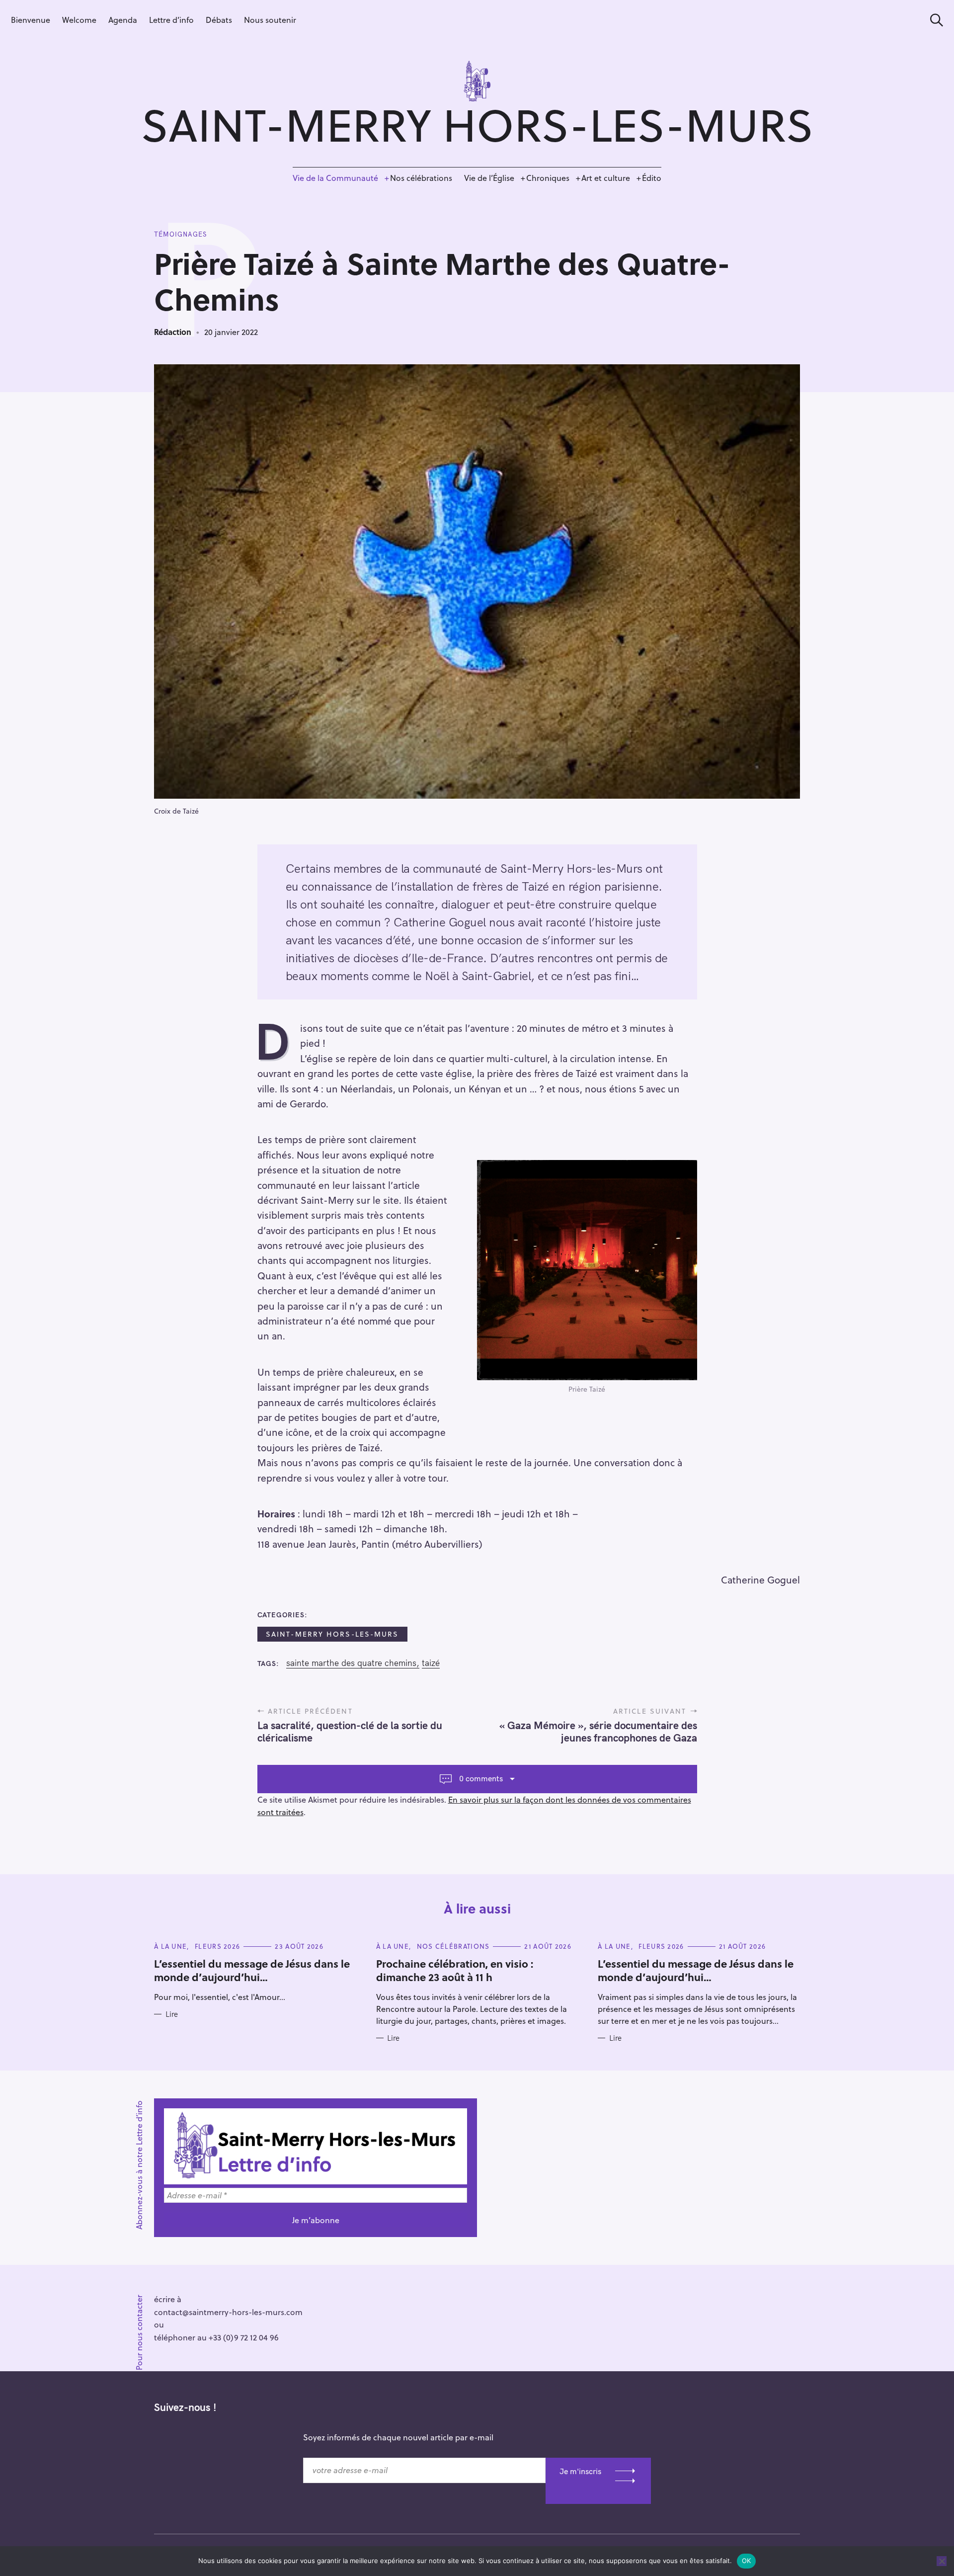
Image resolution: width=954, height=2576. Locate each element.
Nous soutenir (270, 20)
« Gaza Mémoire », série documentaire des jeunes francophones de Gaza (598, 1731)
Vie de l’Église (489, 178)
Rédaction (173, 332)
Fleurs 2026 (217, 1946)
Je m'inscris (580, 2471)
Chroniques (548, 178)
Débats (219, 20)
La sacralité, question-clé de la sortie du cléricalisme (350, 1731)
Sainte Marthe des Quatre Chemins (351, 1663)
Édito (652, 178)
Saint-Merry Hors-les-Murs (332, 1634)
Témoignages (180, 234)
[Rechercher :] (933, 20)
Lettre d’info (171, 20)
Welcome (79, 20)
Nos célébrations (421, 178)
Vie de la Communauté (335, 178)
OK (747, 2561)
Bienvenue (31, 20)
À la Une (170, 1946)
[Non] (942, 2561)
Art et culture (606, 178)
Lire (172, 2014)
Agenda (123, 20)
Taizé (431, 1663)
